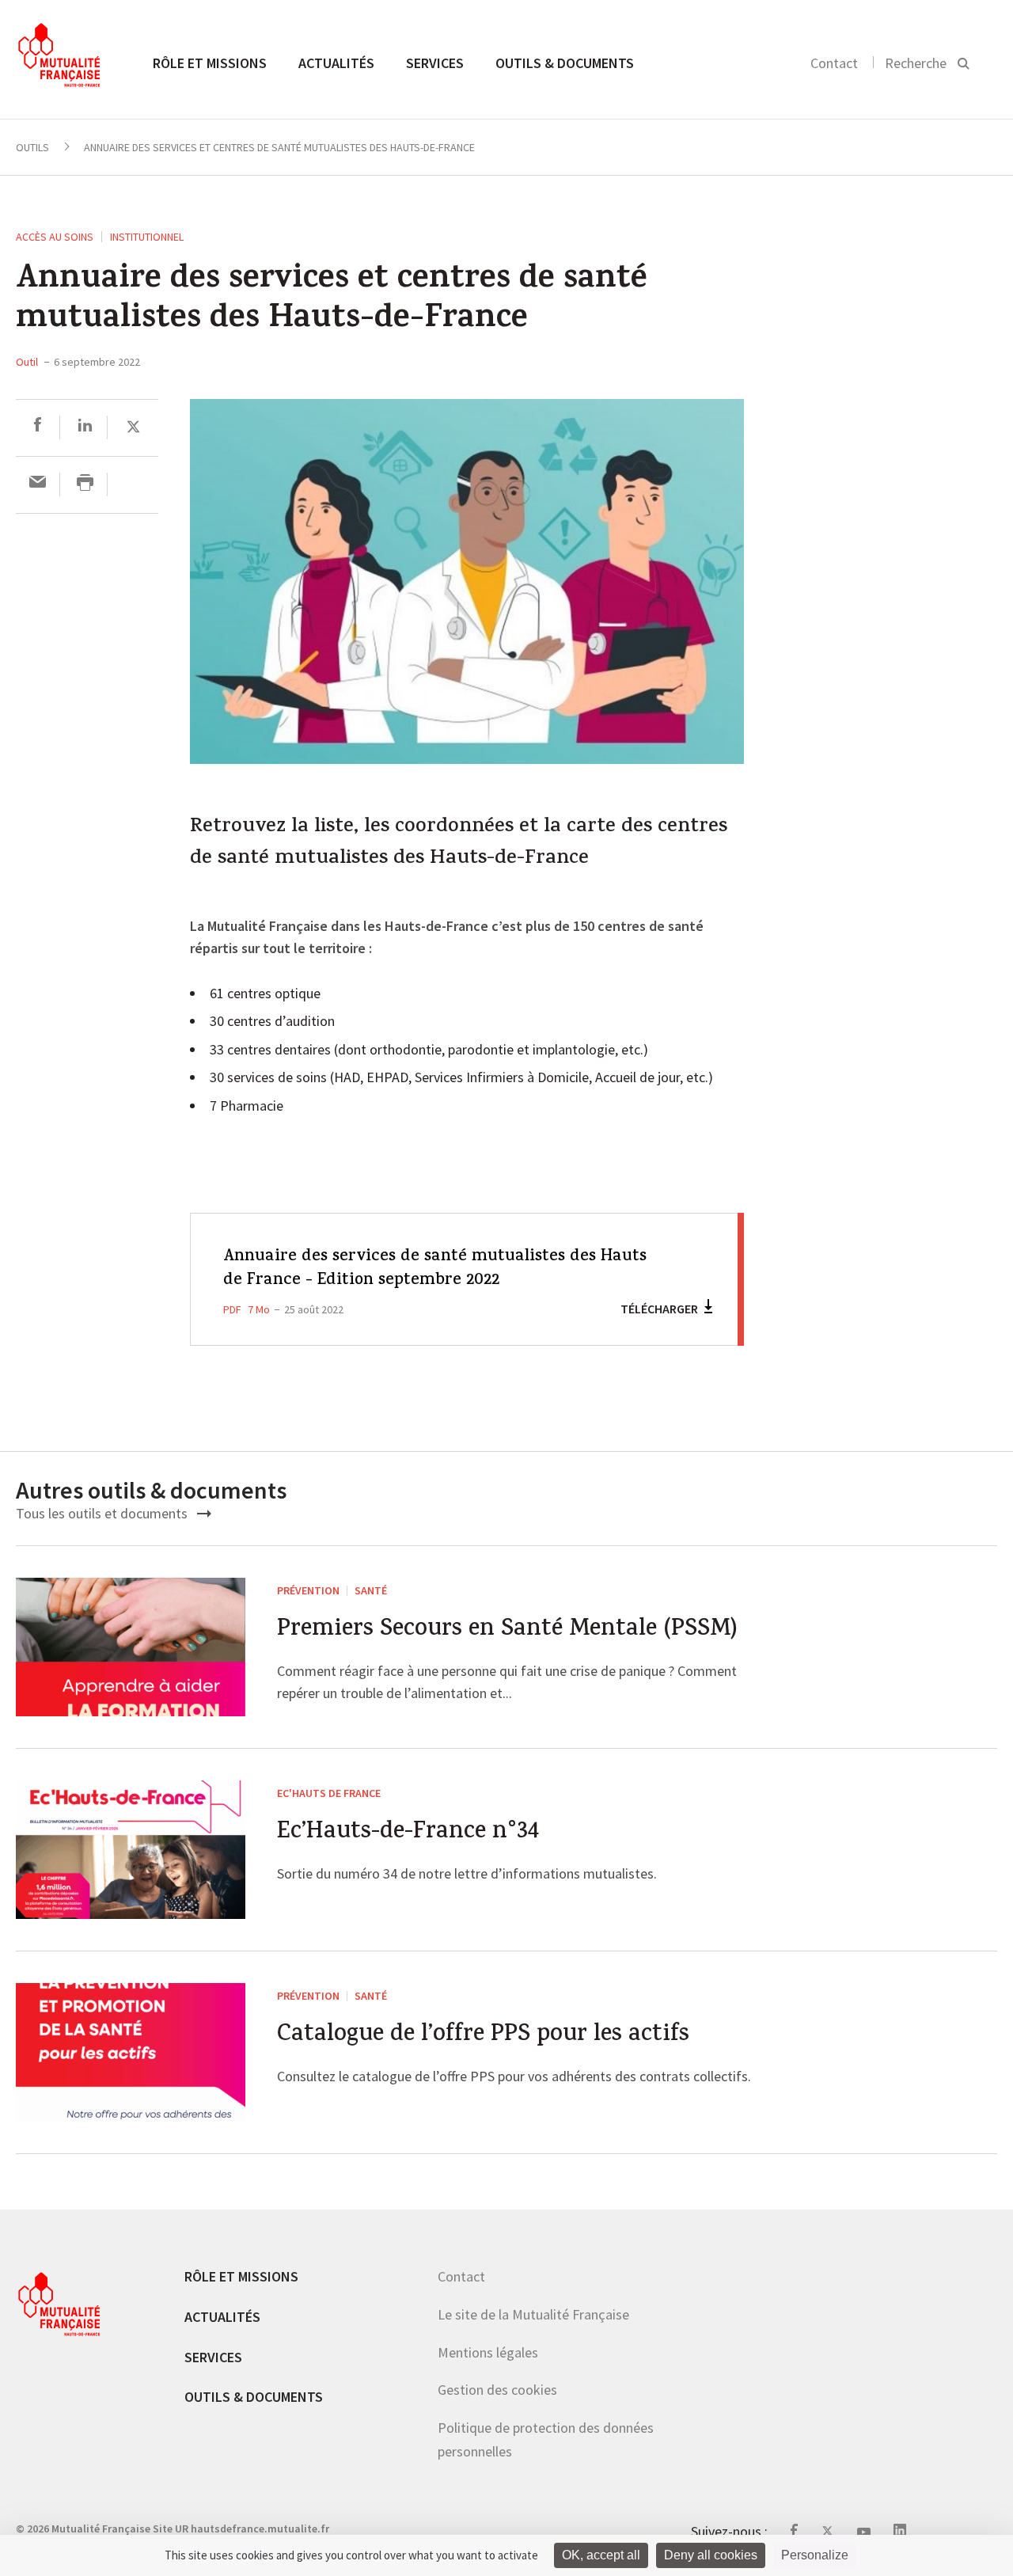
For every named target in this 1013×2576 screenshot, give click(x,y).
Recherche (916, 63)
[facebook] (38, 427)
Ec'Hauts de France (329, 1793)
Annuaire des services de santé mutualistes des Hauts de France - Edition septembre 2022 (435, 1269)
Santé (371, 1590)
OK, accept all (601, 2555)
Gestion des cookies (497, 2390)
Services (435, 63)
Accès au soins (55, 237)
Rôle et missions (210, 63)
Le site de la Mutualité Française (533, 2314)
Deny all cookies (711, 2555)
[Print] (85, 484)
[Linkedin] (85, 427)
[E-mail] (38, 484)
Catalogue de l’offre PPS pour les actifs (483, 2036)
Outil (27, 362)
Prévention (308, 1590)
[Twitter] (133, 427)
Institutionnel (147, 237)
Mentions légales (488, 2352)
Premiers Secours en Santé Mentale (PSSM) (507, 1631)
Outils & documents (565, 63)
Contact (834, 63)
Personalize (815, 2555)
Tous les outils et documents (103, 1513)
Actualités (336, 63)
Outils (32, 147)
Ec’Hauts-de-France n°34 (408, 1834)
